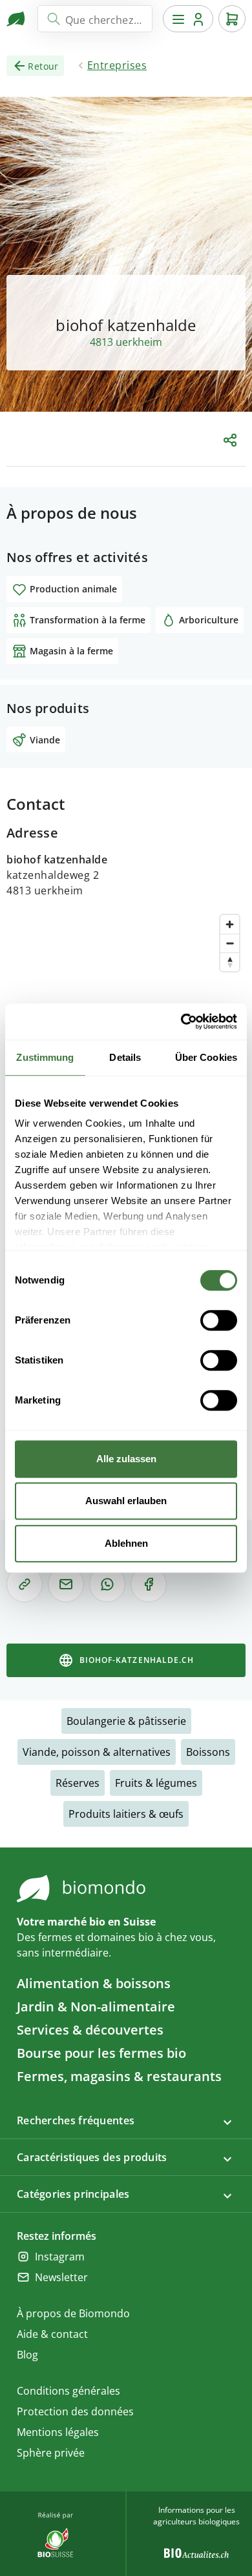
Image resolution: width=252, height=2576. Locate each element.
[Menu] (188, 19)
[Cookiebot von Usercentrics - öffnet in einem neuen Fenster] (181, 1021)
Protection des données (75, 2411)
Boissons (208, 1752)
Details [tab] (125, 1057)
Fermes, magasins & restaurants (119, 2076)
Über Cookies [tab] (206, 1057)
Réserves (78, 1783)
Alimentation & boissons (94, 1983)
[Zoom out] (230, 943)
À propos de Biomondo (73, 2313)
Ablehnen (126, 1543)
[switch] (219, 1320)
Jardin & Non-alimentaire (96, 2007)
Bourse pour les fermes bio (101, 2053)
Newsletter (61, 2277)
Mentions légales (58, 2432)
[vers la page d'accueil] (17, 19)
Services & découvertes (90, 2030)
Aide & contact (52, 2334)
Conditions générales (68, 2391)
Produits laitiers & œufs (126, 1814)
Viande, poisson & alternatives (97, 1752)
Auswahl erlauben (126, 1501)
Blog (27, 2355)
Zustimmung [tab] (45, 1057)
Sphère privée (51, 2453)
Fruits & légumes (156, 1783)
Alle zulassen (126, 1459)
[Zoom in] (230, 924)
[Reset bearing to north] (230, 962)
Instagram (60, 2257)
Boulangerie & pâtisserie (126, 1721)
